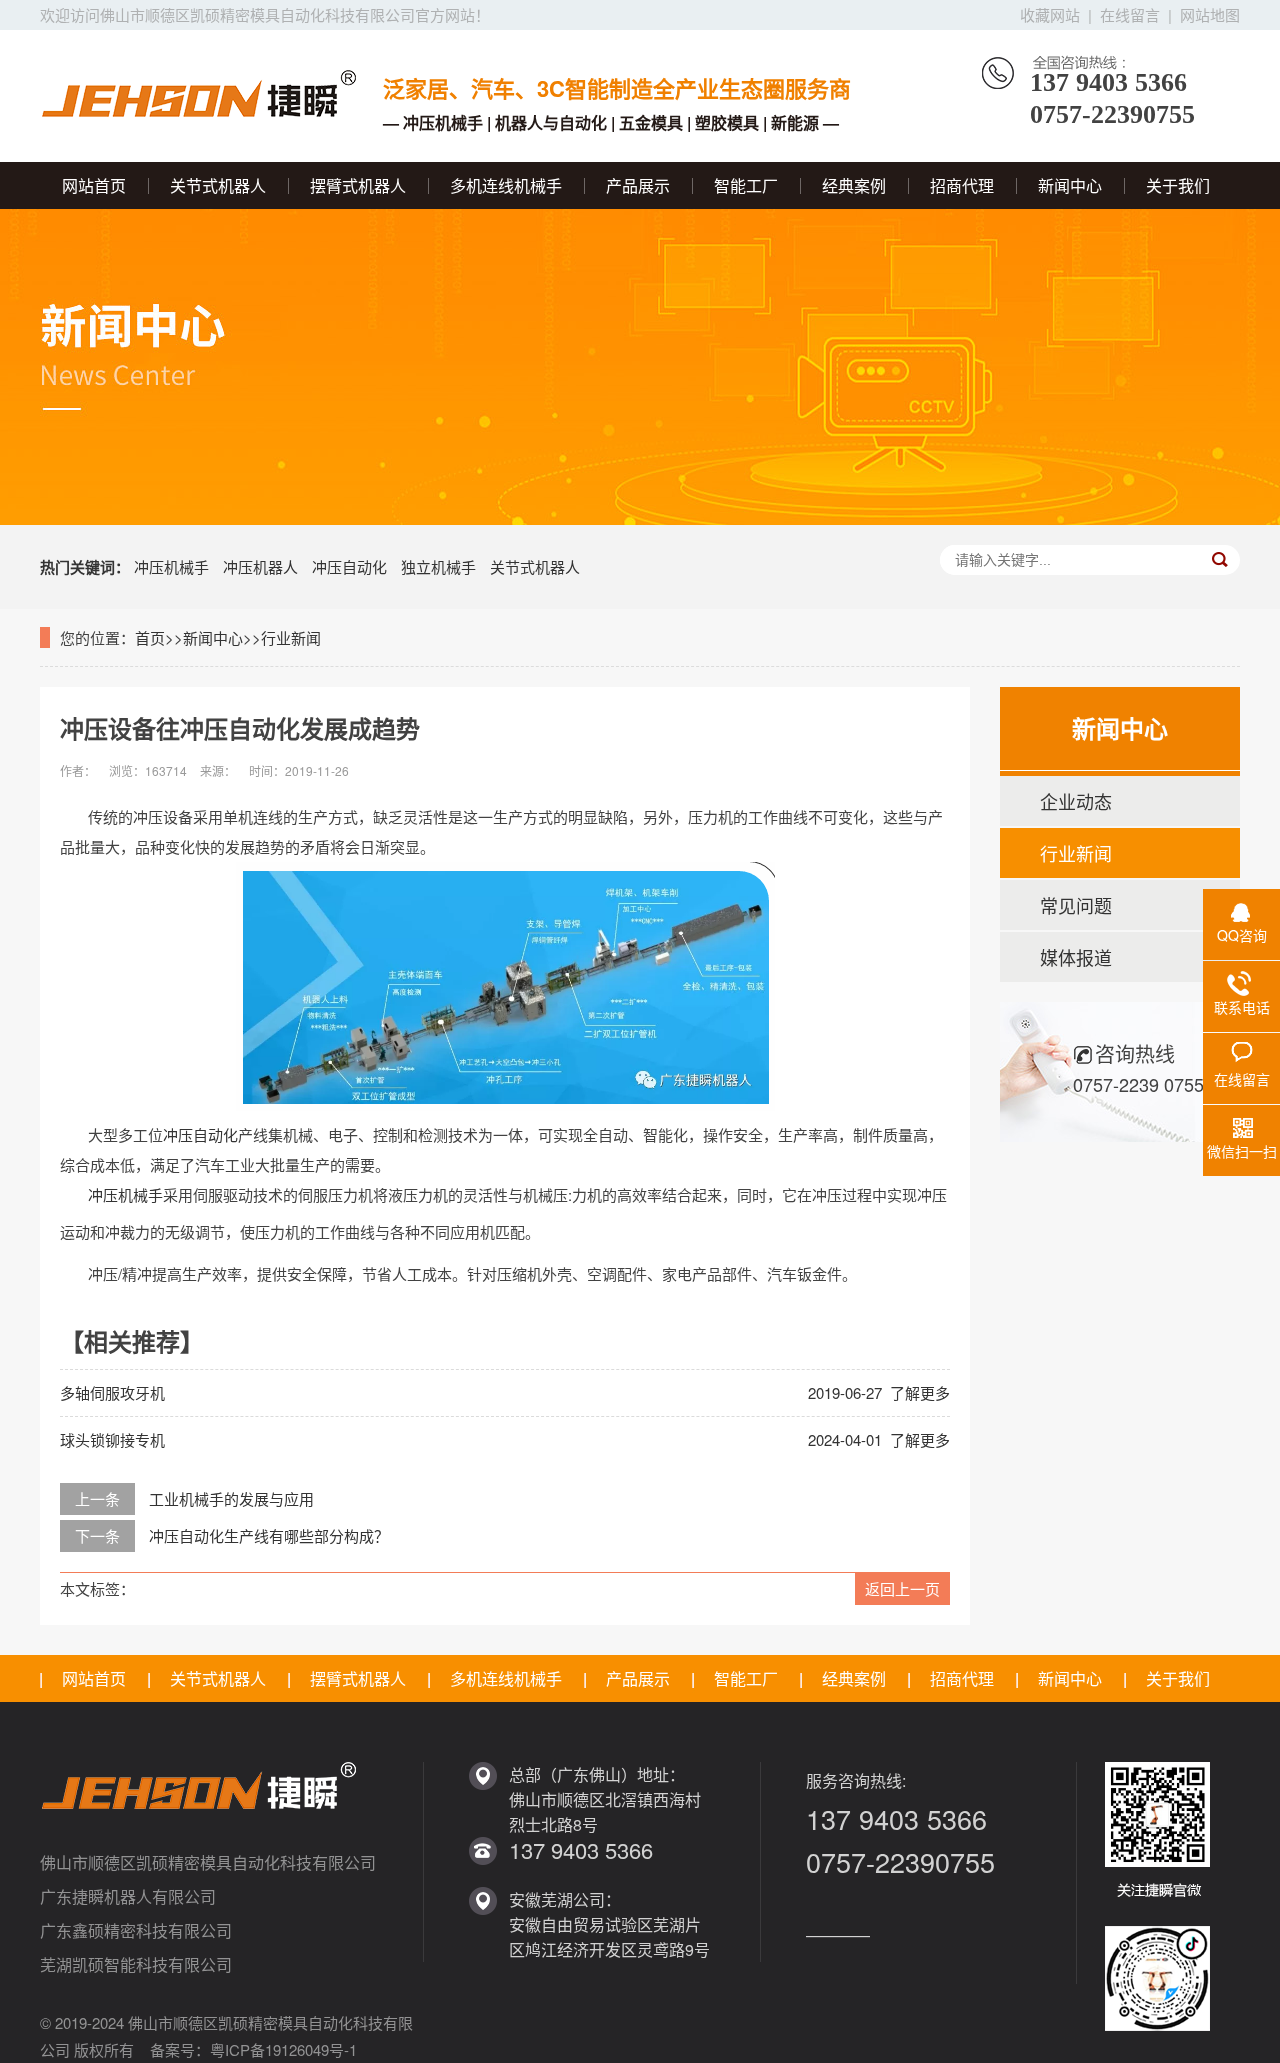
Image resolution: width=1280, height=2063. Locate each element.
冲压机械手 (171, 566)
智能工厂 (746, 185)
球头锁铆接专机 (112, 1439)
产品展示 (638, 185)
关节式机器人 (218, 185)
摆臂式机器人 (358, 185)
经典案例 (854, 185)
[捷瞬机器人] (201, 90)
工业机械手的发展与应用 (231, 1498)
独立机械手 (438, 566)
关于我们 (1178, 185)
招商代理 (962, 185)
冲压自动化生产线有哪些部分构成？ (269, 1535)
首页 (150, 637)
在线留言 (1130, 14)
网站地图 (1210, 14)
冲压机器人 (260, 566)
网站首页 (94, 185)
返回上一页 (902, 1588)
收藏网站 (1050, 14)
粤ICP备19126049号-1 (283, 2049)
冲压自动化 (349, 566)
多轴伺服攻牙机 (112, 1392)
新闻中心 (1070, 185)
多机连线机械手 (506, 185)
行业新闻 (291, 637)
